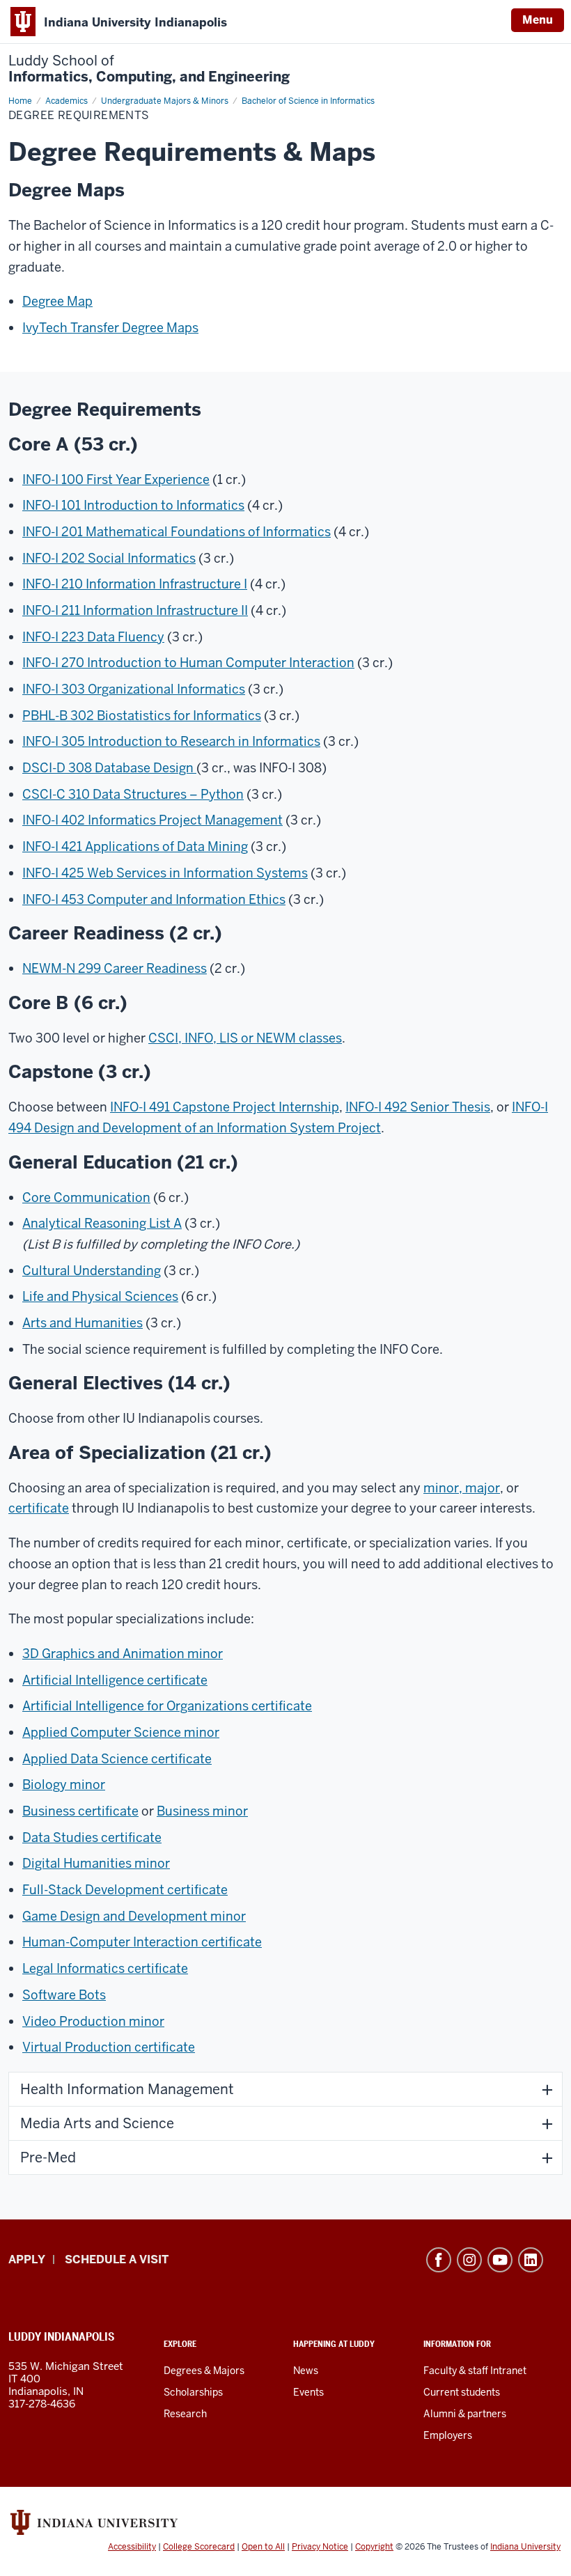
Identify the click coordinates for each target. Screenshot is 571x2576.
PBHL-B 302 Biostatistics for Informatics (142, 716)
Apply (27, 2259)
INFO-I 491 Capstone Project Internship (225, 1107)
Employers (448, 2435)
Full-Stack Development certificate (125, 1890)
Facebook (439, 2260)
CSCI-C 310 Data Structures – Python (133, 794)
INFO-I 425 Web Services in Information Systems (165, 873)
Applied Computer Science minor (121, 1732)
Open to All (263, 2547)
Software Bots (64, 1995)
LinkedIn (531, 2260)
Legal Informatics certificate (105, 1968)
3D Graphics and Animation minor (123, 1654)
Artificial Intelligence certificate (115, 1680)
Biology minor (64, 1785)
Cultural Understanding (92, 1271)
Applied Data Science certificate (117, 1759)
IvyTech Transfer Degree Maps (110, 328)
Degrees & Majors (204, 2371)
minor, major (462, 1488)
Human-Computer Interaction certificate (142, 1942)
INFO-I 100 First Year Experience (116, 479)
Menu (538, 20)
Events (308, 2392)
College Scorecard (199, 2547)
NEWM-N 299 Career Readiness (115, 968)
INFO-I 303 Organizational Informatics (134, 689)
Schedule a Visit (117, 2259)
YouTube (500, 2260)
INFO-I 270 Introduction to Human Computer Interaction (188, 663)
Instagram (469, 2260)
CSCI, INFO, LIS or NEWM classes (245, 1038)
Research (185, 2414)
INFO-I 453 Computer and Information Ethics (154, 899)
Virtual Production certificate (109, 2047)
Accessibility (132, 2547)
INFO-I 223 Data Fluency (93, 637)
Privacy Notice (320, 2547)
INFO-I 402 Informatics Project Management (152, 820)
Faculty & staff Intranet (475, 2371)
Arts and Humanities (83, 1323)
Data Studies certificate (92, 1837)
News (306, 2371)
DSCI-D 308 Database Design (109, 768)
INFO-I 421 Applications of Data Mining (135, 846)
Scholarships (193, 2392)
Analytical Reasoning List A (102, 1223)
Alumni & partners (465, 2414)
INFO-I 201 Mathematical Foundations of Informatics (177, 532)
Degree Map (57, 301)
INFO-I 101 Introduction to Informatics (133, 505)
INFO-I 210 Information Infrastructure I (135, 584)
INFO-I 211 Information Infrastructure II (135, 610)
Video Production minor (93, 2021)
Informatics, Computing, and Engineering (149, 69)
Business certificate (80, 1811)
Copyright (374, 2547)
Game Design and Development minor (134, 1916)
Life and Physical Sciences (100, 1296)
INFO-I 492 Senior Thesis (418, 1107)
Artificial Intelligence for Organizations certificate (167, 1706)
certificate (39, 1508)
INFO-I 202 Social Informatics (109, 558)
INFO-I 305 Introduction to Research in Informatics (171, 741)
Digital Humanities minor (96, 1863)
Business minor (202, 1811)
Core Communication (86, 1197)
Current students (462, 2392)
